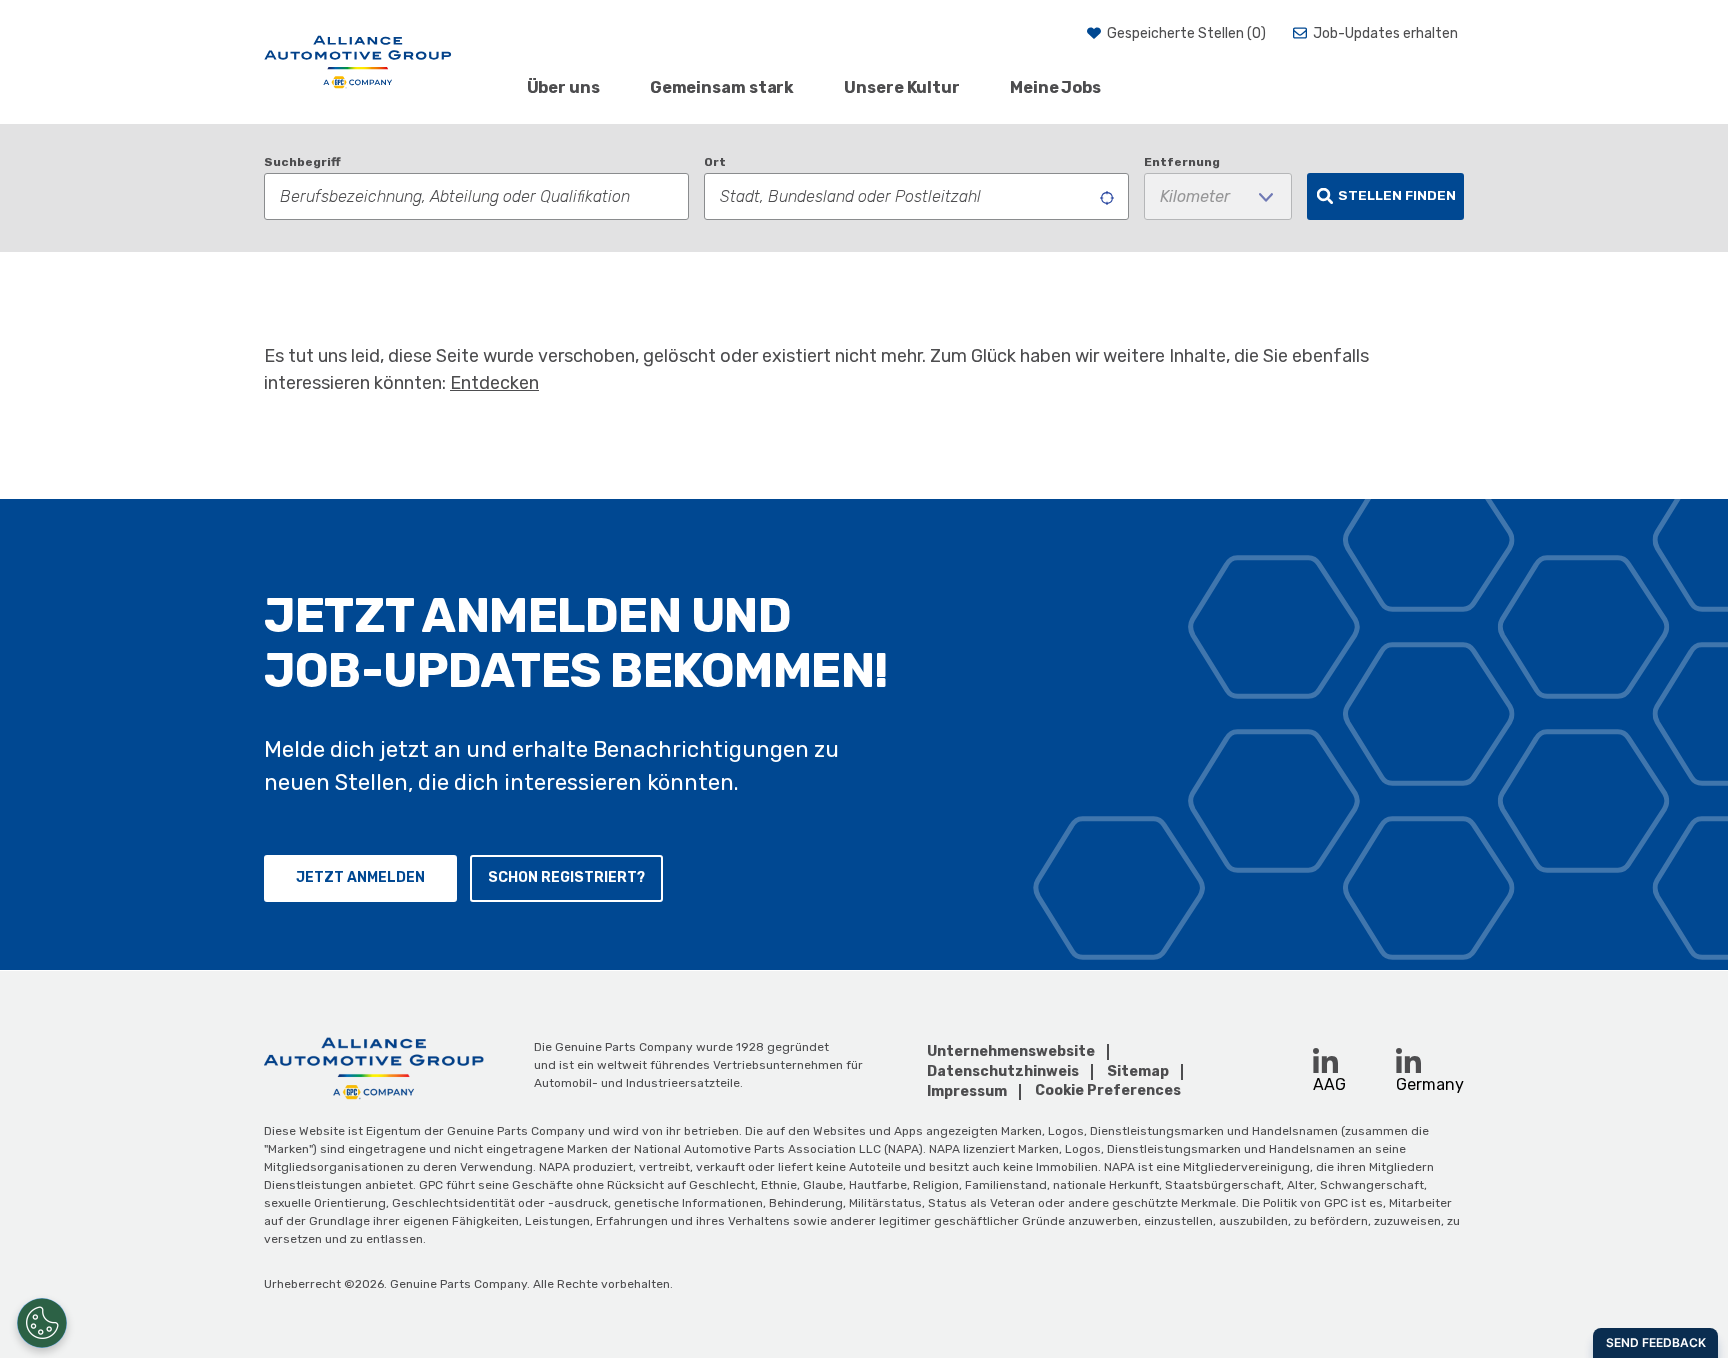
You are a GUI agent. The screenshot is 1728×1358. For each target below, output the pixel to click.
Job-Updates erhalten (1385, 33)
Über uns (563, 87)
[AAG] (358, 62)
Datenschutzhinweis (1003, 1071)
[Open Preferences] (42, 1323)
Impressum (967, 1091)
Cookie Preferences (1108, 1091)
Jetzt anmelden (360, 877)
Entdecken (494, 383)
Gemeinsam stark (722, 87)
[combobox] (916, 196)
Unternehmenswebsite (1011, 1051)
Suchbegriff (302, 162)
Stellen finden (1397, 195)
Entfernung (1182, 162)
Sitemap (1138, 1071)
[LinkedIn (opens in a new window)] (1325, 1060)
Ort (715, 162)
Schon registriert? (566, 877)
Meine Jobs (1055, 87)
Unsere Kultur (902, 87)
